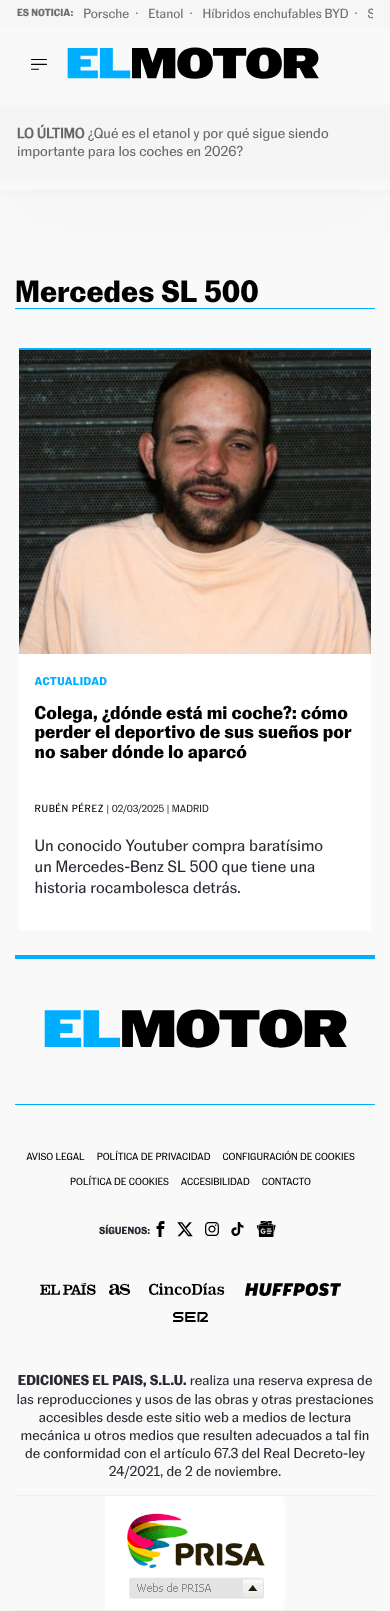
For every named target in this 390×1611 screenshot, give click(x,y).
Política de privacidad (154, 1157)
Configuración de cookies (288, 1157)
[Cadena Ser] (190, 1319)
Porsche (107, 13)
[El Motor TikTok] (237, 1231)
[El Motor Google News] (266, 1231)
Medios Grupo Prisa (195, 1588)
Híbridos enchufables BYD (277, 13)
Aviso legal (55, 1157)
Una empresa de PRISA (195, 1539)
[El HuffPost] (293, 1291)
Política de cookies (119, 1182)
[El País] (68, 1291)
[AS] (120, 1291)
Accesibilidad (215, 1182)
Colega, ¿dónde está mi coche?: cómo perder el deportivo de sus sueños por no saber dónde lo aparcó (193, 733)
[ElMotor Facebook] (160, 1231)
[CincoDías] (187, 1291)
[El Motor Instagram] (212, 1231)
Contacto (286, 1182)
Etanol (167, 13)
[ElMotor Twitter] (185, 1231)
